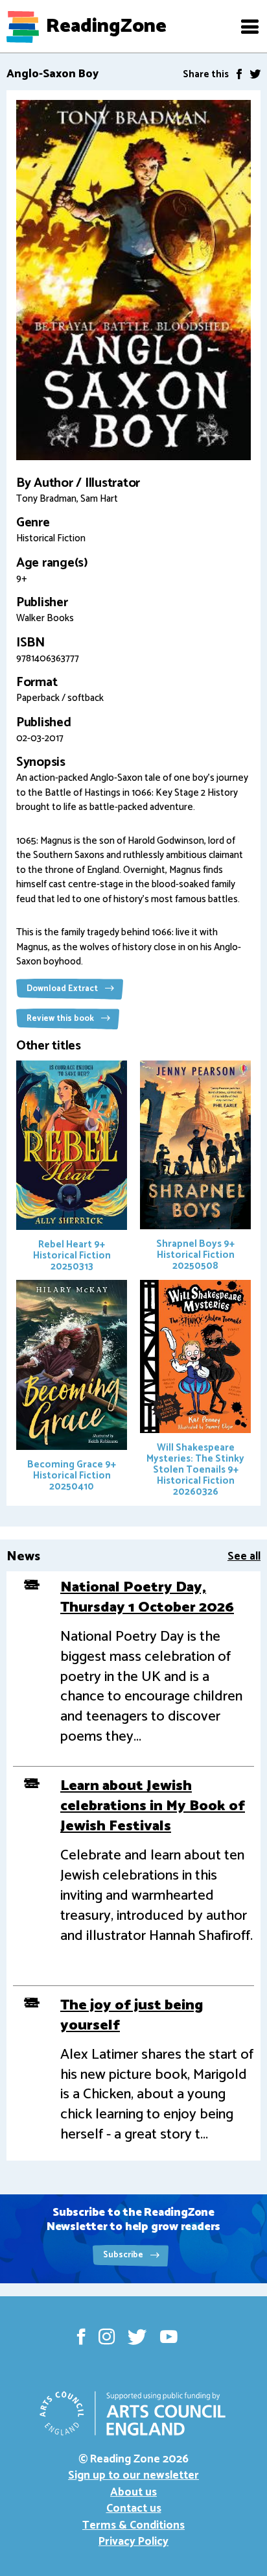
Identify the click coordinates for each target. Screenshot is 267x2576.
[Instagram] (107, 2337)
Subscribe (124, 2255)
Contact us (134, 2509)
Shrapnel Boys (195, 1255)
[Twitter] (255, 74)
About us (133, 2492)
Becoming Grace (72, 1475)
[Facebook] (239, 74)
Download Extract (63, 989)
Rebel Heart (72, 1256)
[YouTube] (169, 2337)
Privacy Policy (133, 2542)
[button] (250, 27)
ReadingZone (106, 27)
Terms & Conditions (133, 2525)
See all (244, 1556)
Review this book (61, 1019)
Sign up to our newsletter (133, 2475)
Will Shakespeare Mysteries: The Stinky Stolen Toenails (195, 1470)
